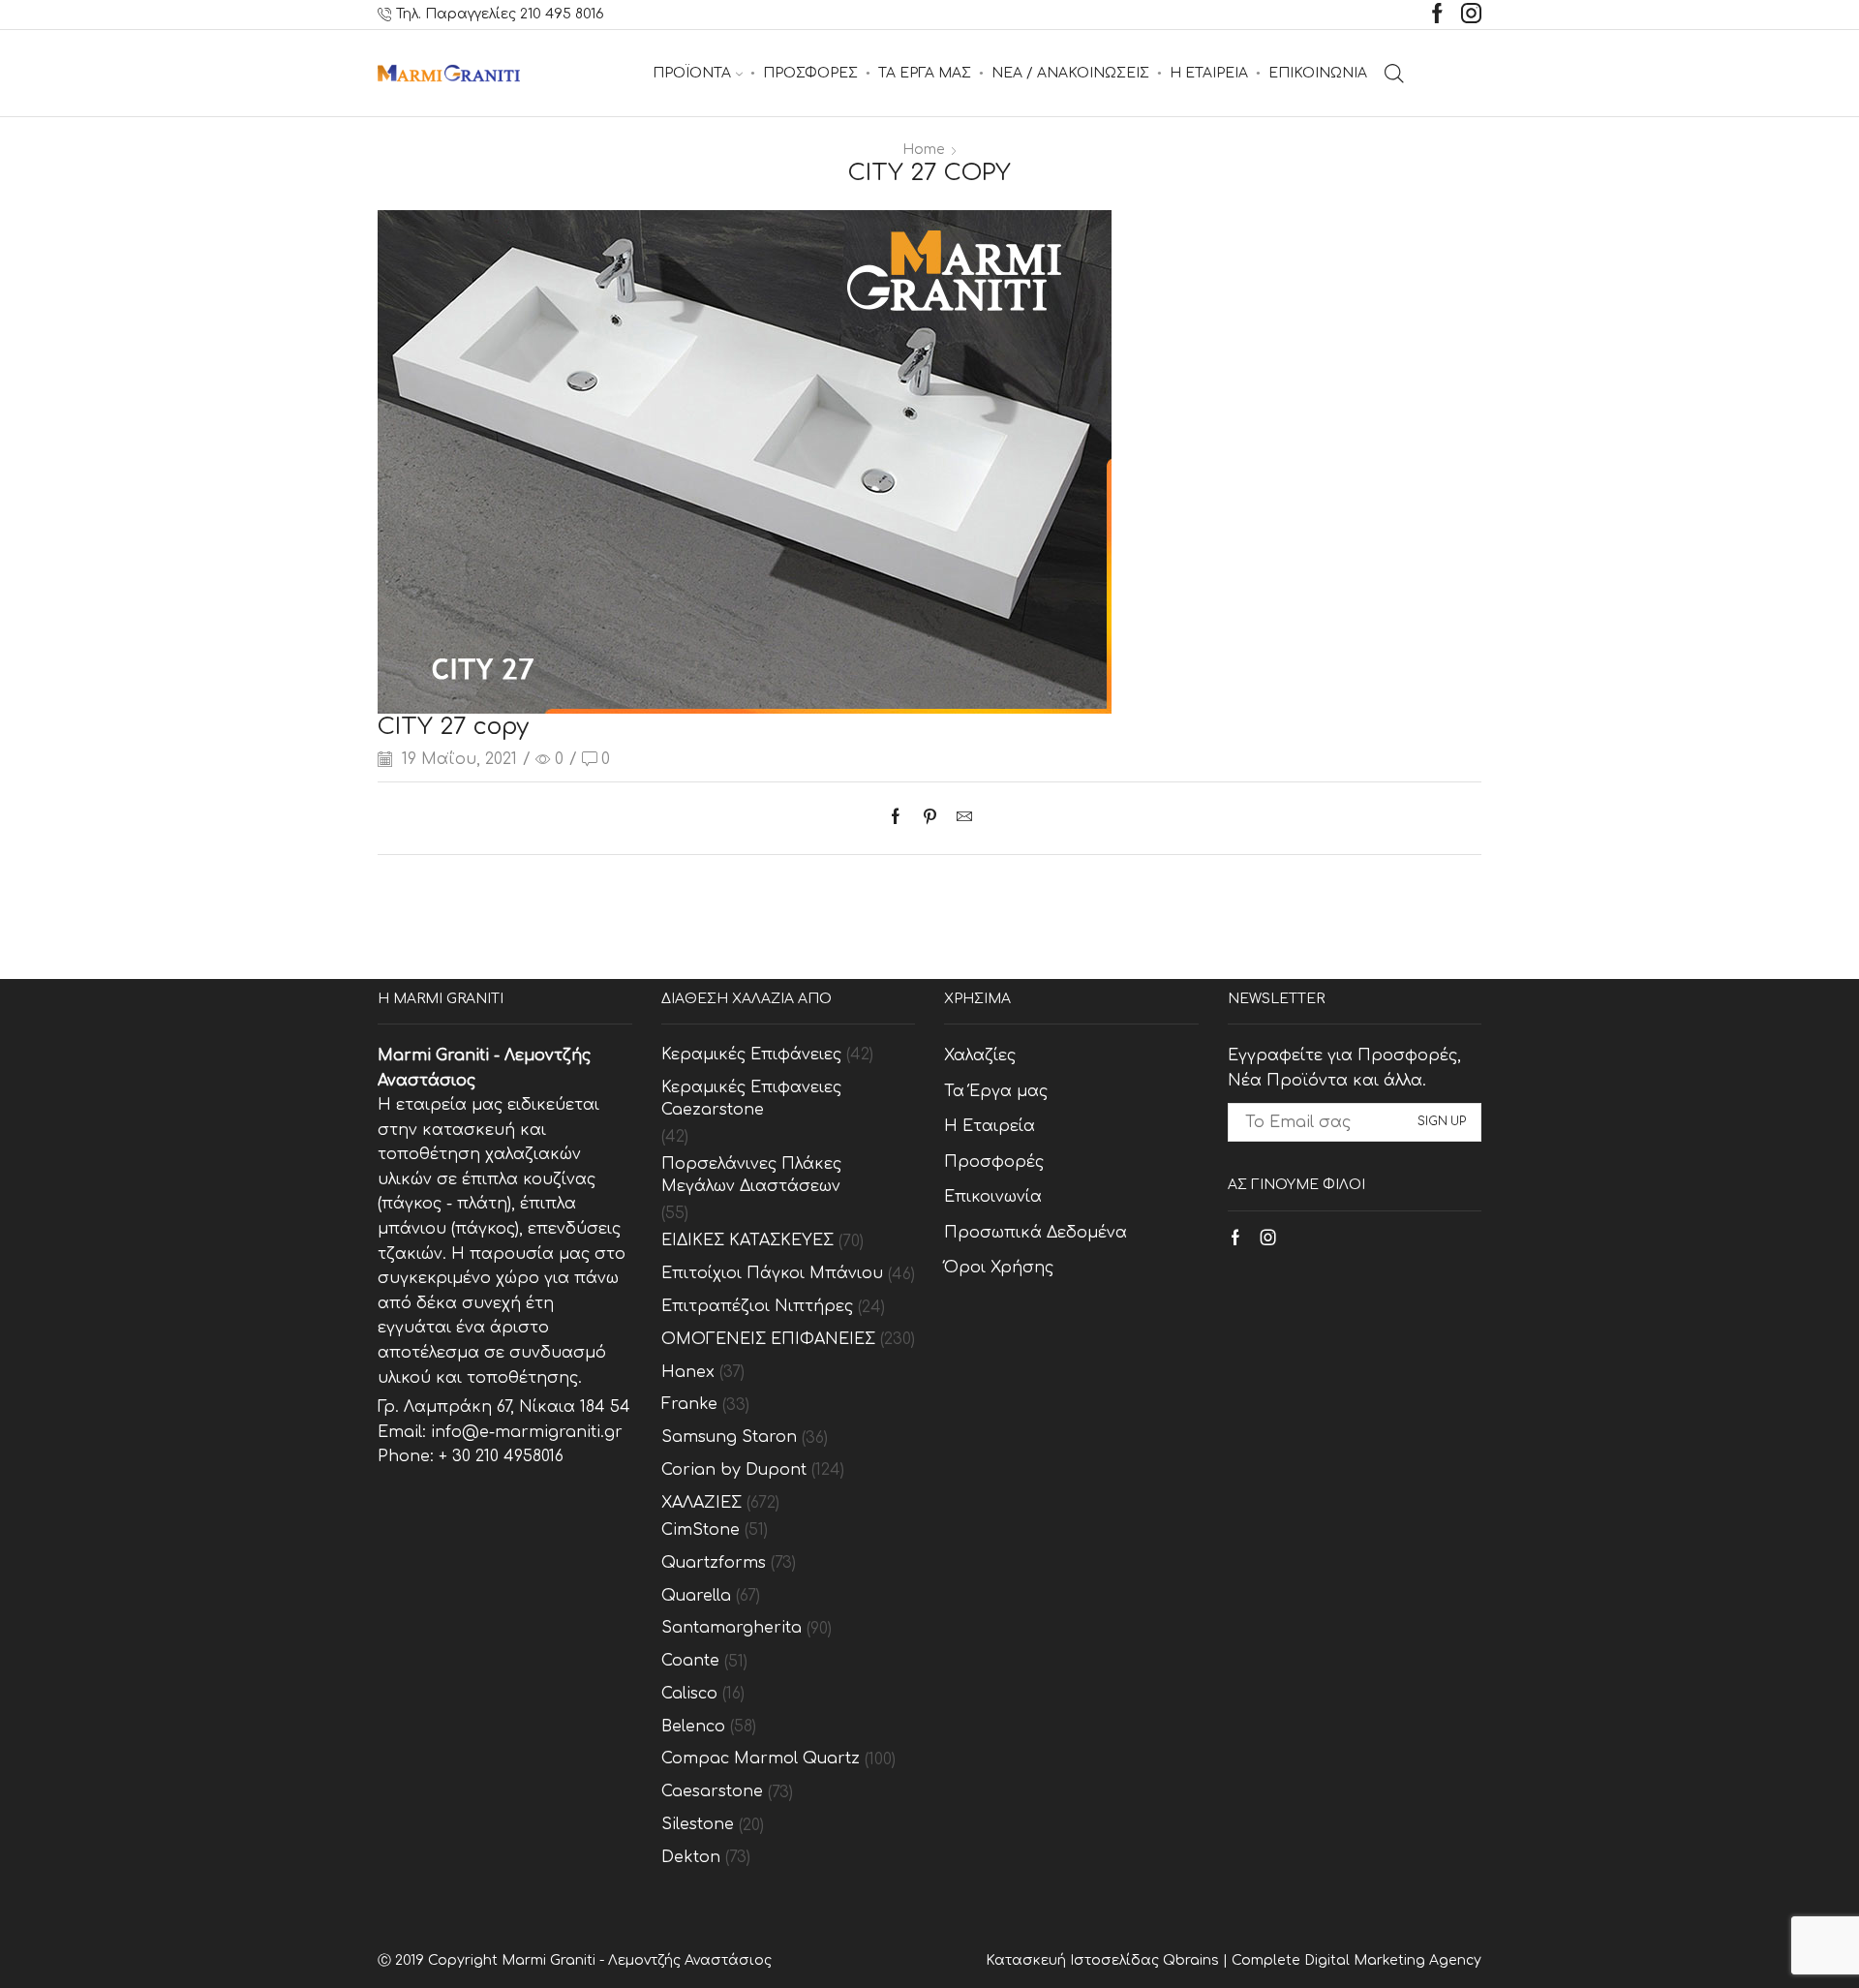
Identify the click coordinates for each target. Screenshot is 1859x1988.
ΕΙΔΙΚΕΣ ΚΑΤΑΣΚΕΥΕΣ (747, 1240)
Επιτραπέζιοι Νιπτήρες (757, 1306)
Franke (689, 1404)
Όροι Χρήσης (999, 1268)
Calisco (689, 1694)
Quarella (696, 1596)
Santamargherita (731, 1628)
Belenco (693, 1727)
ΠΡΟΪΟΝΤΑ (692, 73)
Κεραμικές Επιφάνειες (751, 1055)
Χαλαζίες (980, 1055)
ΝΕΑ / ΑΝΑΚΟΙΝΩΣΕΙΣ (1070, 73)
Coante (690, 1661)
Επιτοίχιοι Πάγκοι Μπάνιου (772, 1273)
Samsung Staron (729, 1437)
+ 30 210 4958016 (501, 1456)
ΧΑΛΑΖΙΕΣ (701, 1503)
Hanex (688, 1372)
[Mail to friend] (960, 818)
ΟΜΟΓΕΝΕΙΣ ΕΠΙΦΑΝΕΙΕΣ (768, 1339)
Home (924, 150)
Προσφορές (994, 1162)
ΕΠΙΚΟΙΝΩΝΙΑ (1318, 73)
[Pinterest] (930, 818)
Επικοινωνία (993, 1197)
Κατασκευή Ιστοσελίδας (1074, 1960)
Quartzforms (714, 1563)
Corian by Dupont (734, 1470)
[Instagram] (1471, 15)
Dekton (691, 1857)
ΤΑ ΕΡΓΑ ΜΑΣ (925, 73)
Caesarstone (712, 1791)
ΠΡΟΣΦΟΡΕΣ (810, 73)
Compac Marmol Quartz (761, 1759)
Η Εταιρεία (990, 1126)
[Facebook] (1437, 15)
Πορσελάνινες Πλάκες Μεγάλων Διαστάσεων (751, 1175)
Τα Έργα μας (996, 1091)
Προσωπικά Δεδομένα (1036, 1233)
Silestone (698, 1824)
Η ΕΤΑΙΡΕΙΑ (1209, 73)
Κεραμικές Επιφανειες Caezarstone (751, 1099)
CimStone (701, 1530)
